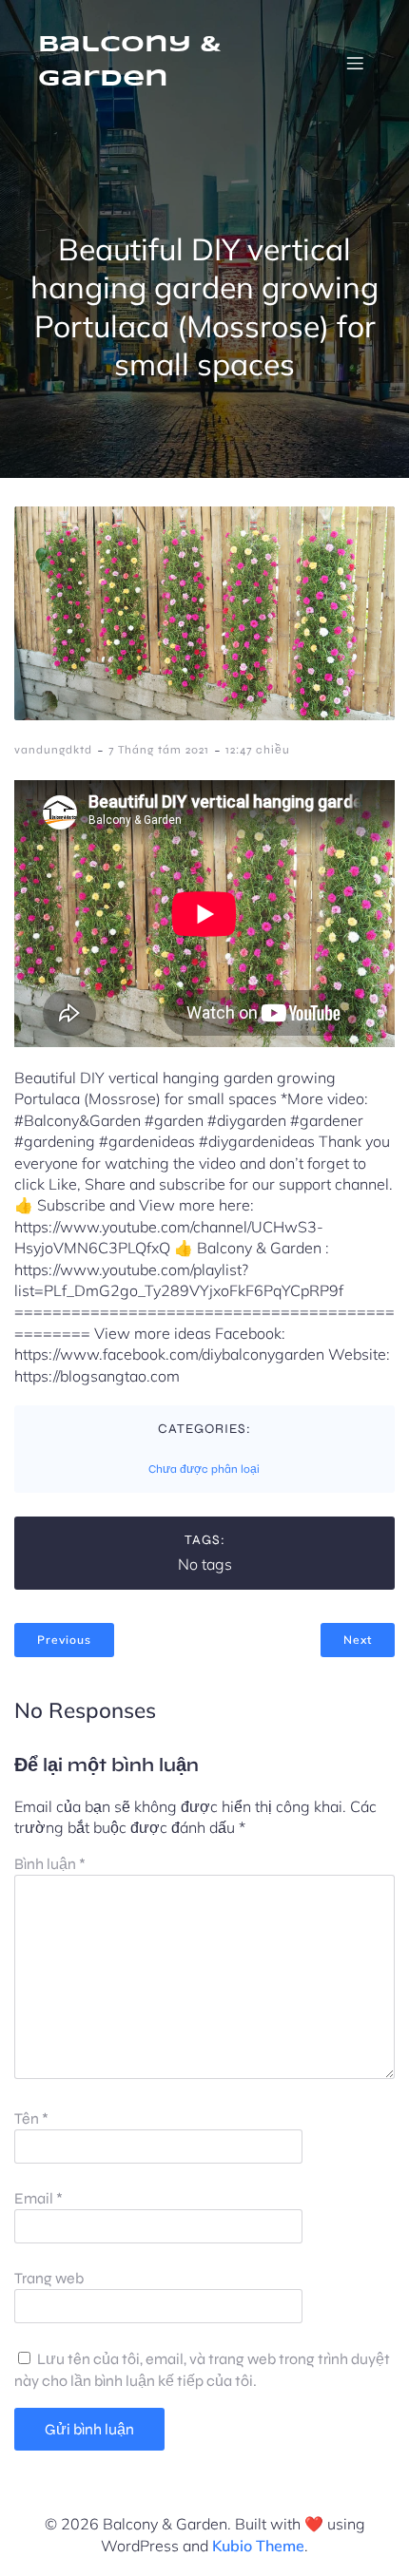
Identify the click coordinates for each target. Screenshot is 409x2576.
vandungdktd (53, 750)
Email (39, 2198)
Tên (31, 2118)
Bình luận (50, 1864)
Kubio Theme (258, 2546)
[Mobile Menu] (355, 63)
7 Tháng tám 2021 (159, 750)
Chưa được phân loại (204, 1469)
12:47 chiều (258, 750)
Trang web (49, 2278)
